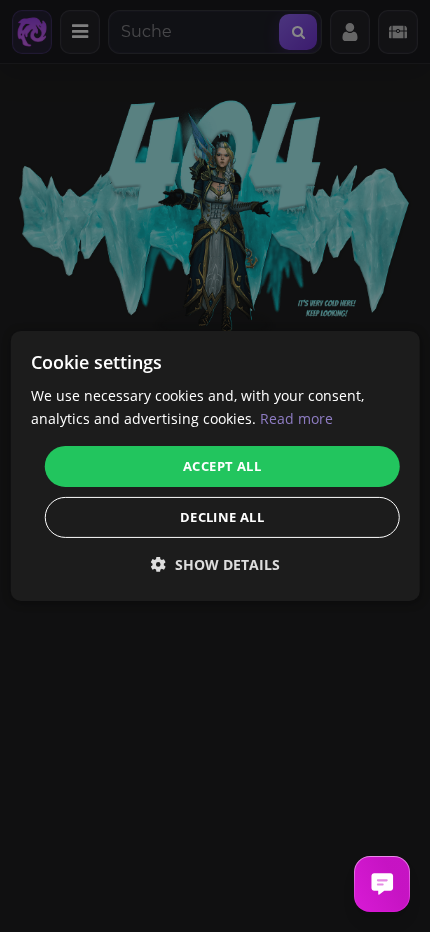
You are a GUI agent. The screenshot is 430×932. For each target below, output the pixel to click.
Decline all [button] (222, 517)
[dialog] (215, 466)
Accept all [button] (222, 465)
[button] (215, 564)
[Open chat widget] (382, 884)
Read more (296, 418)
